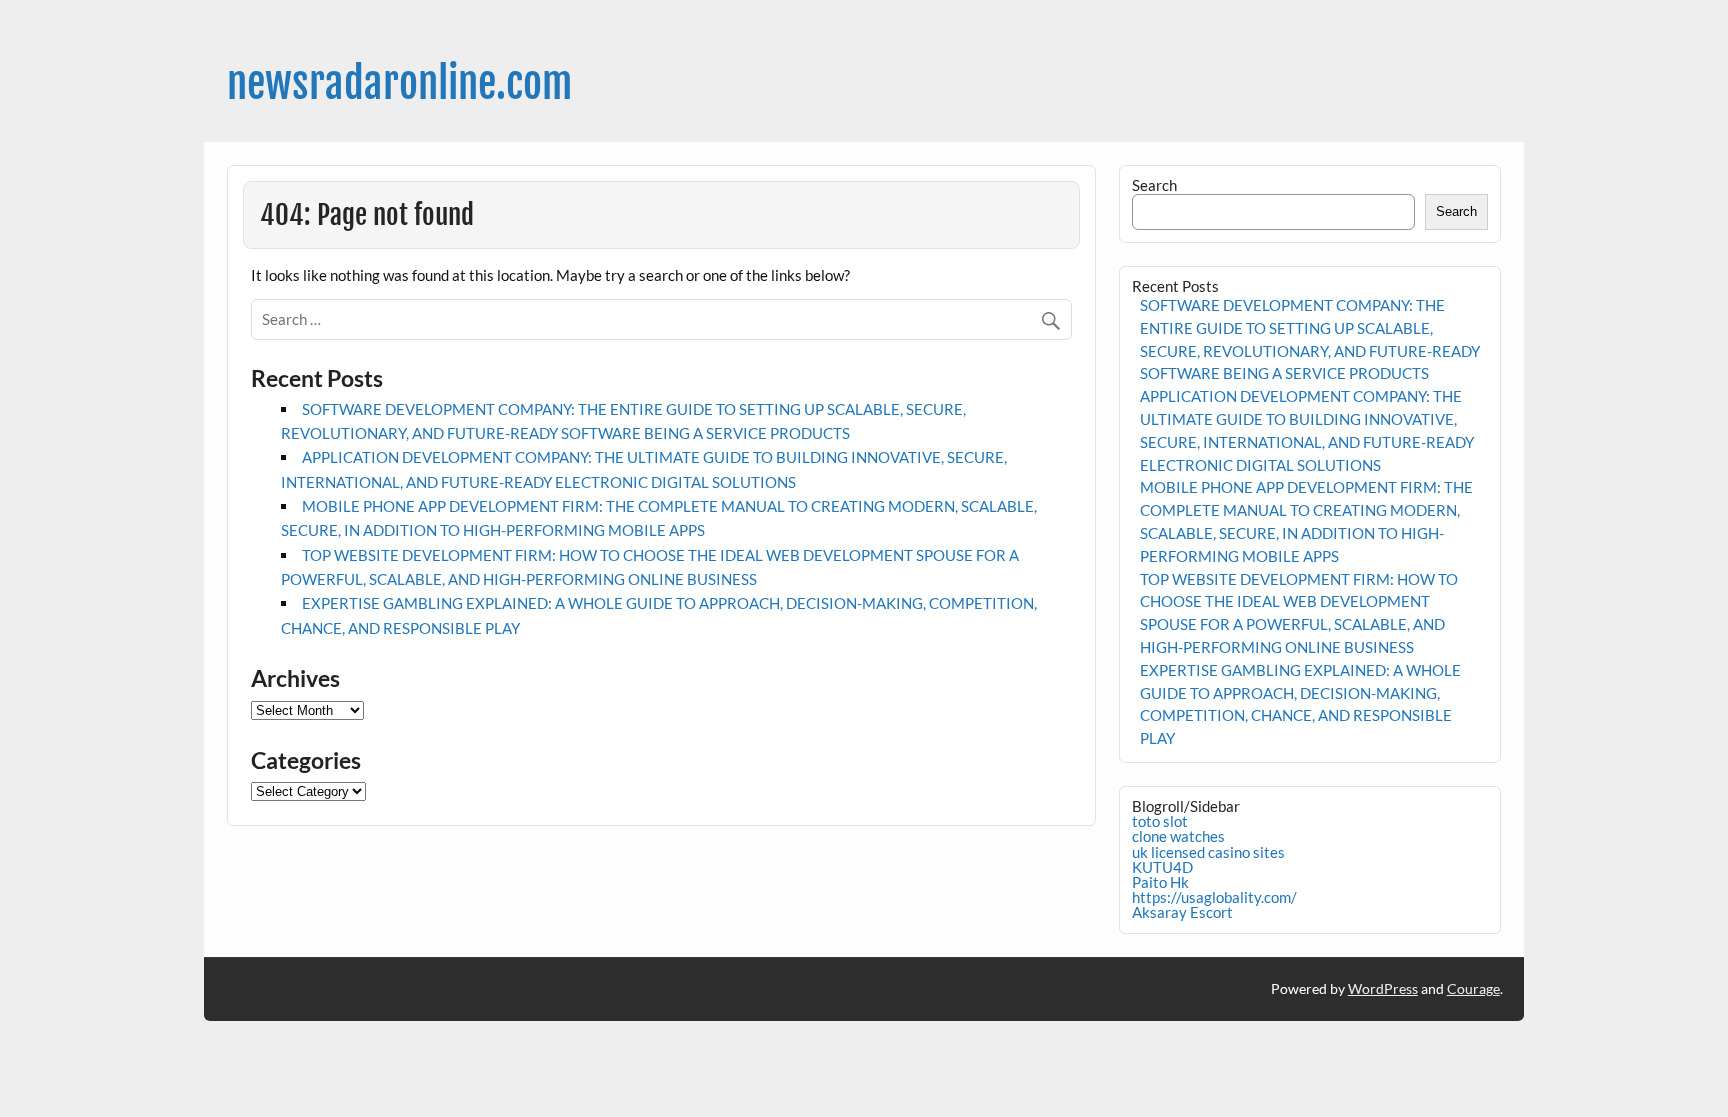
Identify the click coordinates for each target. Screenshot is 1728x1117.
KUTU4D (1162, 867)
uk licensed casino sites (1208, 852)
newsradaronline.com (399, 83)
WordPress (1383, 988)
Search (1154, 185)
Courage (1473, 988)
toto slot (1160, 821)
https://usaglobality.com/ (1214, 897)
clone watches (1178, 836)
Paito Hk (1160, 882)
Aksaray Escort (1182, 912)
